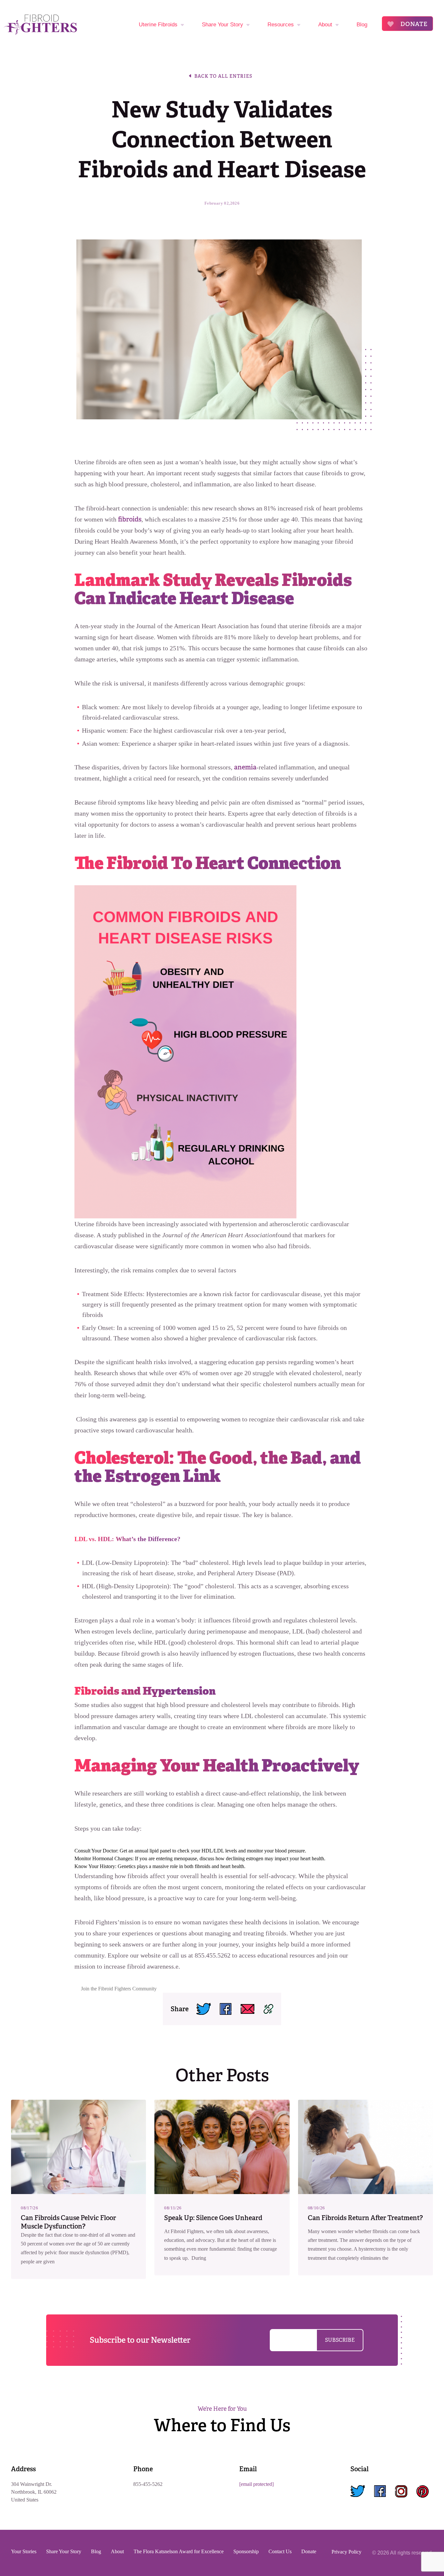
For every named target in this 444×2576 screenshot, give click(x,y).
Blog (362, 25)
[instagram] (401, 2492)
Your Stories (24, 2551)
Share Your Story (222, 25)
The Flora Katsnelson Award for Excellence (179, 2551)
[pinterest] (423, 2492)
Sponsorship (246, 2551)
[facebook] (380, 2492)
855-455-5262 (148, 2484)
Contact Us (280, 2551)
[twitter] (358, 2492)
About (325, 25)
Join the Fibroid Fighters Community (119, 1989)
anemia (245, 767)
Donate (413, 24)
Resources (281, 25)
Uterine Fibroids (158, 25)
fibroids (130, 519)
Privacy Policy (346, 2552)
